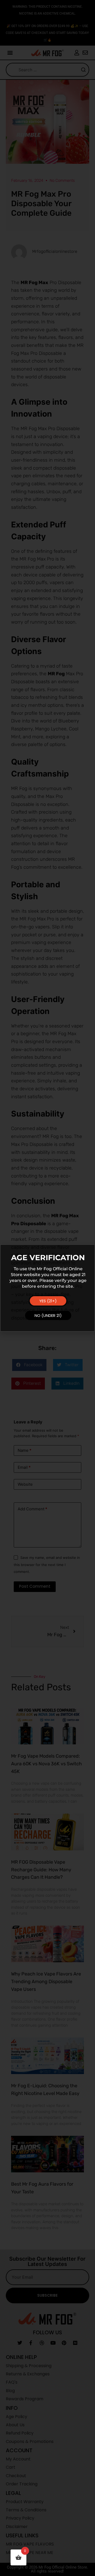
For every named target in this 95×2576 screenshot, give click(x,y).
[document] (47, 1288)
